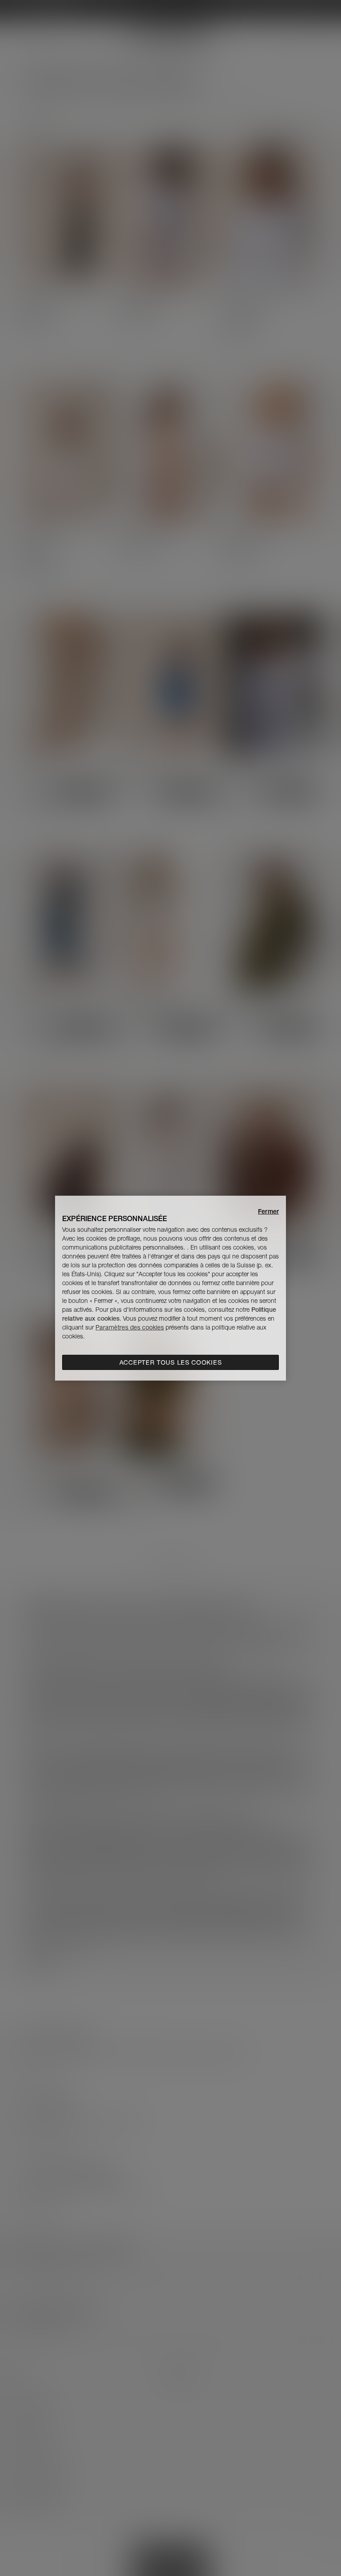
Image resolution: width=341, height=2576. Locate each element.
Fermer (268, 1211)
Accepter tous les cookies (171, 1362)
